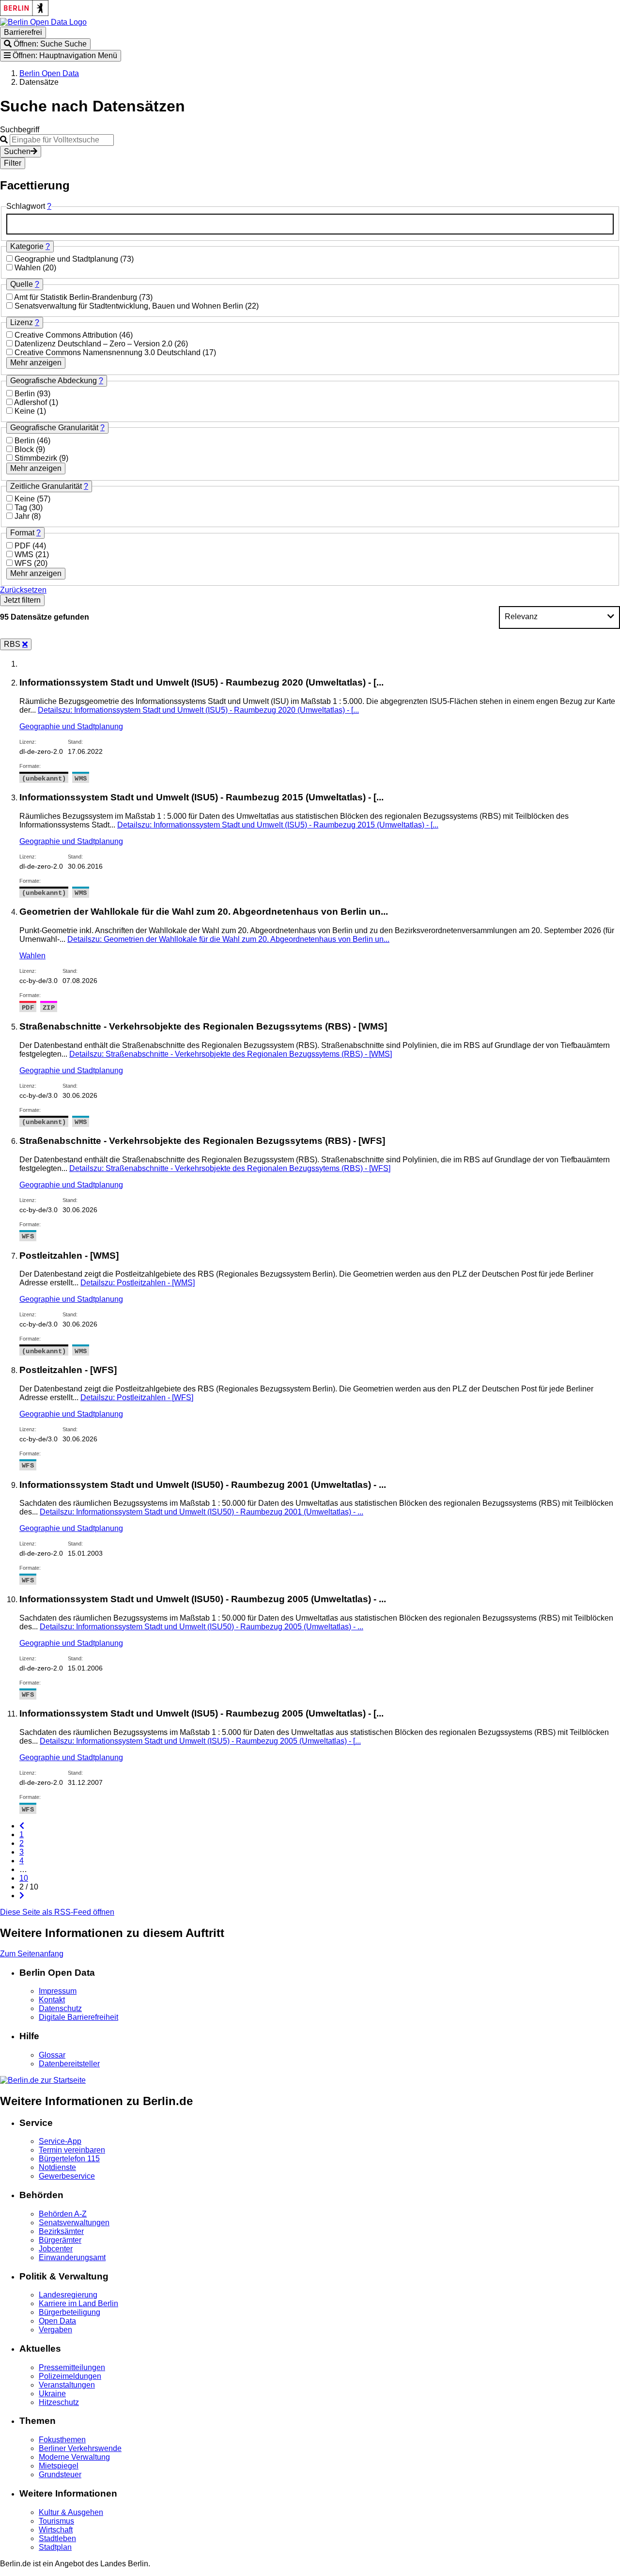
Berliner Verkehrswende (80, 2448)
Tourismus (56, 2521)
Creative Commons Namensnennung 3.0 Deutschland (108, 352)
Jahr (23, 516)
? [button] (49, 206)
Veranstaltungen (67, 2385)
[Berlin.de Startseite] (43, 2080)
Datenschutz (60, 2008)
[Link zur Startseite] (43, 22)
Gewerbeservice (67, 2176)
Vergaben (55, 2330)
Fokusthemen (62, 2440)
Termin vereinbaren (72, 2150)
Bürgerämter (60, 2240)
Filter (13, 163)
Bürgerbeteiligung (70, 2312)
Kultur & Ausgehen (71, 2512)
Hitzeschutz (59, 2402)
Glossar (52, 2055)
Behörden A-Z (63, 2214)
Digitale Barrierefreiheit (78, 2017)
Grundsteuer (60, 2475)
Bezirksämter (61, 2231)
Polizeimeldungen (70, 2376)
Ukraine (52, 2394)
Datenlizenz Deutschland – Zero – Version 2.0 (94, 344)
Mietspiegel (59, 2466)
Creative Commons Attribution (67, 335)
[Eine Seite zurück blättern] (22, 1826)
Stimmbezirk (37, 458)
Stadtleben (57, 2538)
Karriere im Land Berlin (78, 2303)
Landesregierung (68, 2295)
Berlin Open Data (49, 73)
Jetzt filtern (22, 600)
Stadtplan (55, 2547)
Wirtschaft (56, 2530)
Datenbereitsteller (69, 2064)
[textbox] (310, 224)
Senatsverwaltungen (74, 2223)
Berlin (26, 394)
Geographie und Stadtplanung (67, 259)
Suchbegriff (20, 130)
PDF (23, 546)
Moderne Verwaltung (74, 2457)
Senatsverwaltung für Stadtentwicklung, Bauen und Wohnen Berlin (130, 306)
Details (198, 710)
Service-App (60, 2141)
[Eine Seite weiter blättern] (22, 1896)
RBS (13, 644)
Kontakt (52, 2000)
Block (25, 449)
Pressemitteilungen (72, 2367)
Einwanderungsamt (72, 2257)
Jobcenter (56, 2249)
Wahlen (29, 268)
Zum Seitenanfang (32, 1954)
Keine (26, 411)
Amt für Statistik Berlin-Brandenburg (77, 297)
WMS (25, 554)
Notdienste (57, 2167)
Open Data (57, 2321)
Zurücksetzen (23, 590)
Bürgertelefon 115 (69, 2159)
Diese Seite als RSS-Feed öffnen (57, 1912)
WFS (24, 563)
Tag (22, 507)
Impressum (58, 1991)
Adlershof (31, 402)
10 (24, 1878)
